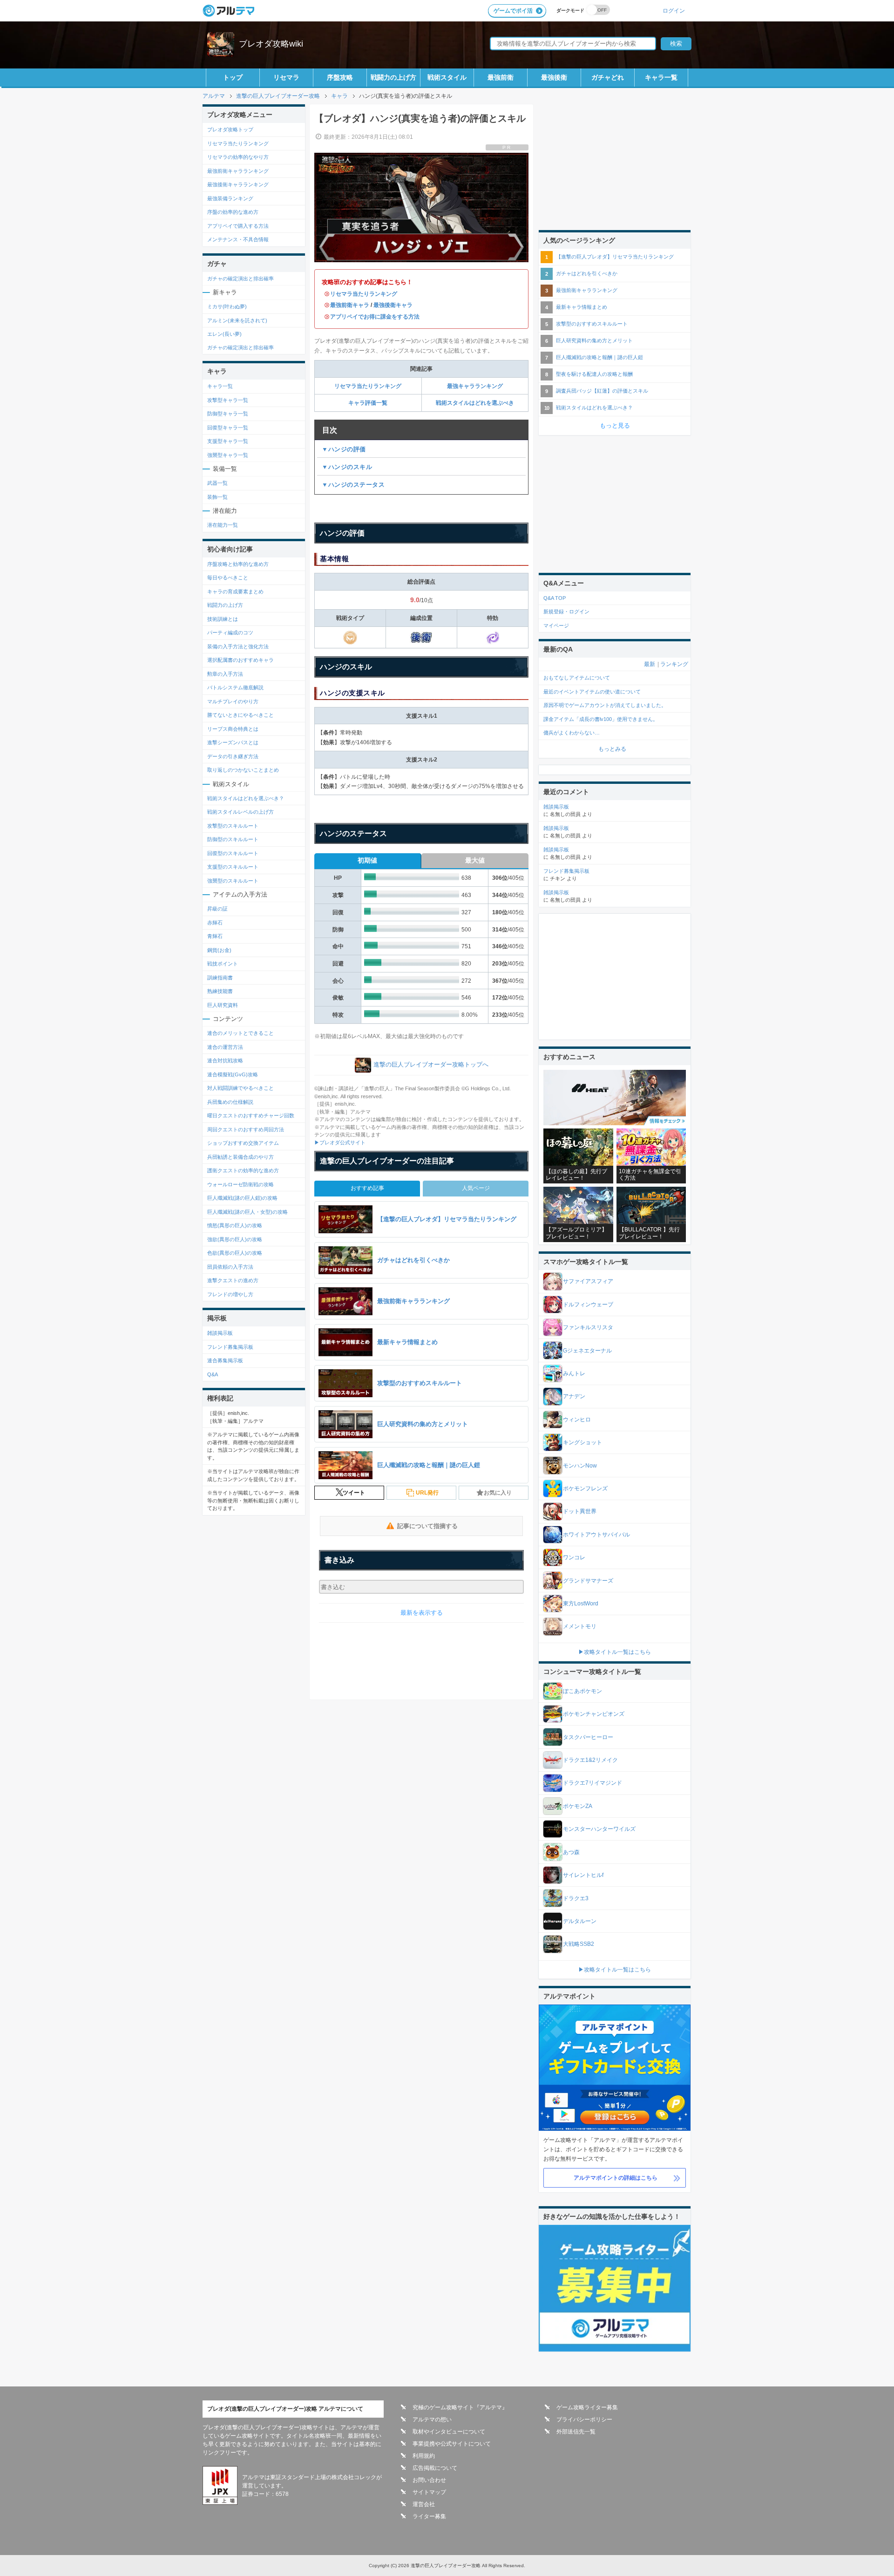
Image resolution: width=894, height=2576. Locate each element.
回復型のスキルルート (233, 853)
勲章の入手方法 (225, 674)
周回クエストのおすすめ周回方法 (246, 1129)
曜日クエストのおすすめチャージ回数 (251, 1115)
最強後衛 (554, 77)
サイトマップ (429, 2492)
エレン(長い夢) (224, 334)
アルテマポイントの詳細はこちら (616, 2178)
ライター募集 (429, 2516)
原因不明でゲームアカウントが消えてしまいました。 (605, 705)
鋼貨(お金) (219, 950)
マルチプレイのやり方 (233, 701)
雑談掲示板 (220, 1333)
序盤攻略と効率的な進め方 (238, 564)
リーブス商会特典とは (233, 729)
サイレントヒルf (583, 1875)
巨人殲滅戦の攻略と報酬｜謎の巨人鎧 (599, 357)
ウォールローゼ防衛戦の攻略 (240, 1184)
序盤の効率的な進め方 (233, 212)
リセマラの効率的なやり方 (238, 157)
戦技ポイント (223, 964)
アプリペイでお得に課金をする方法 (375, 317)
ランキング (674, 664)
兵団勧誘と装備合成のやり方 (240, 1157)
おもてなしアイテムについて (577, 678)
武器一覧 (217, 483)
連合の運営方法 (225, 1047)
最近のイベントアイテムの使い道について (592, 692)
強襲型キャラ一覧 (228, 455)
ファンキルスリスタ (588, 1327)
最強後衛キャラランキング (238, 184)
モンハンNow (580, 1466)
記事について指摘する (427, 1526)
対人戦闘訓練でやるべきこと (240, 1088)
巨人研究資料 (223, 1005)
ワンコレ (574, 1557)
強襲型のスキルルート (233, 881)
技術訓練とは (223, 619)
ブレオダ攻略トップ (230, 129)
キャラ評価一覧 (368, 403)
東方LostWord (581, 1604)
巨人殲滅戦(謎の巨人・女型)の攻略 (247, 1212)
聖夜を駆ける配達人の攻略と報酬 (594, 374)
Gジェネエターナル (587, 1351)
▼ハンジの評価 (344, 449)
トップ (233, 77)
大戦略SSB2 (579, 1944)
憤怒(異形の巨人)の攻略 (235, 1225)
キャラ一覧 (661, 77)
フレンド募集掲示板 (230, 1347)
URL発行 (427, 1493)
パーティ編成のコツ (230, 632)
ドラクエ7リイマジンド (593, 1783)
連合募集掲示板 (225, 1360)
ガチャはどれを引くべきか (587, 273)
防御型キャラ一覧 (228, 414)
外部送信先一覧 (576, 2432)
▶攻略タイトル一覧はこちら (615, 1652)
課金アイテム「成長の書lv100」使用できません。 (601, 719)
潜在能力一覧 (223, 525)
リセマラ (286, 77)
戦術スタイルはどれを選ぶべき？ (246, 798)
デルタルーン (580, 1921)
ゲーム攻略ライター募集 (587, 2407)
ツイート (354, 1493)
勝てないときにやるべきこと (240, 715)
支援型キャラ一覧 (228, 441)
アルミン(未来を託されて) (237, 320)
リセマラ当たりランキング (364, 294)
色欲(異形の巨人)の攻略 (235, 1253)
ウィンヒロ (577, 1420)
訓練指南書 (220, 978)
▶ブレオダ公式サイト (340, 1142)
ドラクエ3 (576, 1898)
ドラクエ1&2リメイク (590, 1760)
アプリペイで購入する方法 (238, 226)
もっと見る (615, 425)
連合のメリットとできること (240, 1033)
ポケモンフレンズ (585, 1489)
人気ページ (476, 1188)
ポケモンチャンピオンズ (594, 1714)
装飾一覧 (217, 497)
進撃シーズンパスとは (233, 742)
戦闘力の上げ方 (393, 77)
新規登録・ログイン (566, 612)
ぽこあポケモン (582, 1691)
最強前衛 (501, 77)
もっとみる (612, 749)
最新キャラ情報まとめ (582, 307)
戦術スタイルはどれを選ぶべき (475, 403)
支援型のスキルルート (233, 867)
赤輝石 (215, 923)
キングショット (582, 1442)
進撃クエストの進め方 (233, 1280)
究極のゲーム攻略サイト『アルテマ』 (460, 2407)
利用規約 (424, 2456)
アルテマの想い (432, 2420)
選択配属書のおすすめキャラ (240, 660)
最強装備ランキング (230, 198)
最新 (650, 664)
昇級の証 (217, 909)
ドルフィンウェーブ (588, 1305)
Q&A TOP (555, 598)
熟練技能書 (220, 991)
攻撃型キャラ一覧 (228, 400)
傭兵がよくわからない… (572, 733)
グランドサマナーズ (588, 1581)
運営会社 (424, 2504)
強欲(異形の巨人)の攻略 (235, 1239)
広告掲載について (435, 2468)
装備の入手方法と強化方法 (238, 646)
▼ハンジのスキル (347, 467)
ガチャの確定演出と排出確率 (240, 279)
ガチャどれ (608, 77)
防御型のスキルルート (233, 839)
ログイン (674, 10)
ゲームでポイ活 (513, 11)
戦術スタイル (447, 77)
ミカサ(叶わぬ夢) (227, 306)
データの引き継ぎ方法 (233, 756)
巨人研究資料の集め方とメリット (594, 340)
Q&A (213, 1374)
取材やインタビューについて (449, 2432)
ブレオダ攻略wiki (271, 44)
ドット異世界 (580, 1511)
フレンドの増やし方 (230, 1294)
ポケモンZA (578, 1806)
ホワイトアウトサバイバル (596, 1535)
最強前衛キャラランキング (238, 171)
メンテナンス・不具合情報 (238, 239)
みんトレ (574, 1373)
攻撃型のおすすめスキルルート (592, 324)
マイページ (556, 625)
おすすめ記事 (367, 1188)
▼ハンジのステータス (353, 485)
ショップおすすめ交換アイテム (243, 1143)
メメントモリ (580, 1626)
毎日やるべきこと (228, 578)
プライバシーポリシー (584, 2420)
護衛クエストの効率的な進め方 (243, 1170)
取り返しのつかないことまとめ (243, 770)
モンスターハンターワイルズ (599, 1829)
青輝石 (215, 936)
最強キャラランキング (475, 386)
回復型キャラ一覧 (228, 428)
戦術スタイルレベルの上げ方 (240, 812)
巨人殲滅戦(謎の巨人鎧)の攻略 (242, 1198)
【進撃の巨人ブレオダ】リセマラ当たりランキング (615, 257)
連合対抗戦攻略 (225, 1060)
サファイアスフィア (588, 1281)
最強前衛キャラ (350, 305)
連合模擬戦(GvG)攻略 (233, 1074)
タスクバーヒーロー (588, 1737)
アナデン (574, 1396)
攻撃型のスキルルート (233, 826)
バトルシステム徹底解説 (235, 687)
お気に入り (498, 1493)
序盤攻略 (340, 77)
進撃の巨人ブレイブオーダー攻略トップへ (431, 1065)
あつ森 (571, 1852)
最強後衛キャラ (393, 305)
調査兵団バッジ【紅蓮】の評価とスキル (602, 391)
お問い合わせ (429, 2480)
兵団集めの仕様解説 (230, 1102)
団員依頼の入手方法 (230, 1267)
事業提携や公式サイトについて (452, 2444)
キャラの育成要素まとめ (235, 591)
